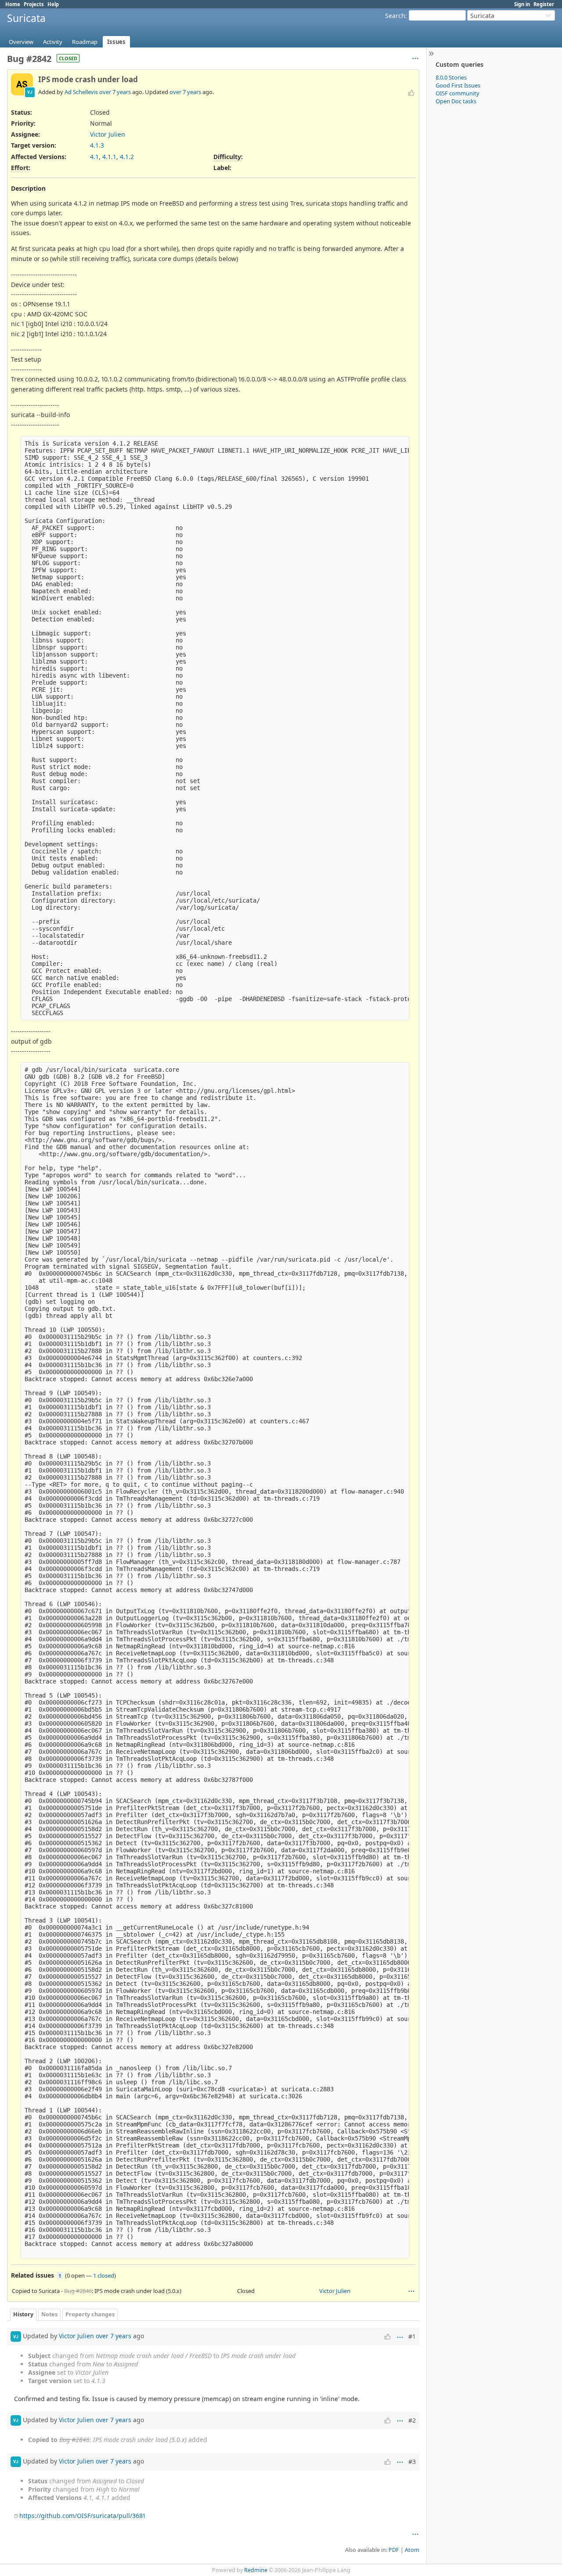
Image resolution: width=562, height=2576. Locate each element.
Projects (34, 4)
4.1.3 (97, 145)
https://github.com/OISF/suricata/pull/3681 (82, 2516)
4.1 (94, 157)
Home (13, 4)
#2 (412, 2420)
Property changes (90, 2314)
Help (53, 4)
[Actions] (411, 2291)
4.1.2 (127, 157)
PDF (394, 2550)
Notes (49, 2314)
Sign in (522, 4)
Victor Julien (108, 134)
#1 (412, 2336)
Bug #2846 (78, 2291)
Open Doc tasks (456, 101)
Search (395, 16)
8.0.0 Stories (451, 77)
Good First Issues (458, 85)
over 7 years (115, 92)
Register (544, 4)
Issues (116, 42)
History (23, 2314)
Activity (53, 42)
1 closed (104, 2275)
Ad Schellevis (81, 92)
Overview (21, 42)
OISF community (458, 93)
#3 (412, 2462)
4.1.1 (109, 157)
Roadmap (85, 42)
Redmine (256, 2570)
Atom (412, 2550)
